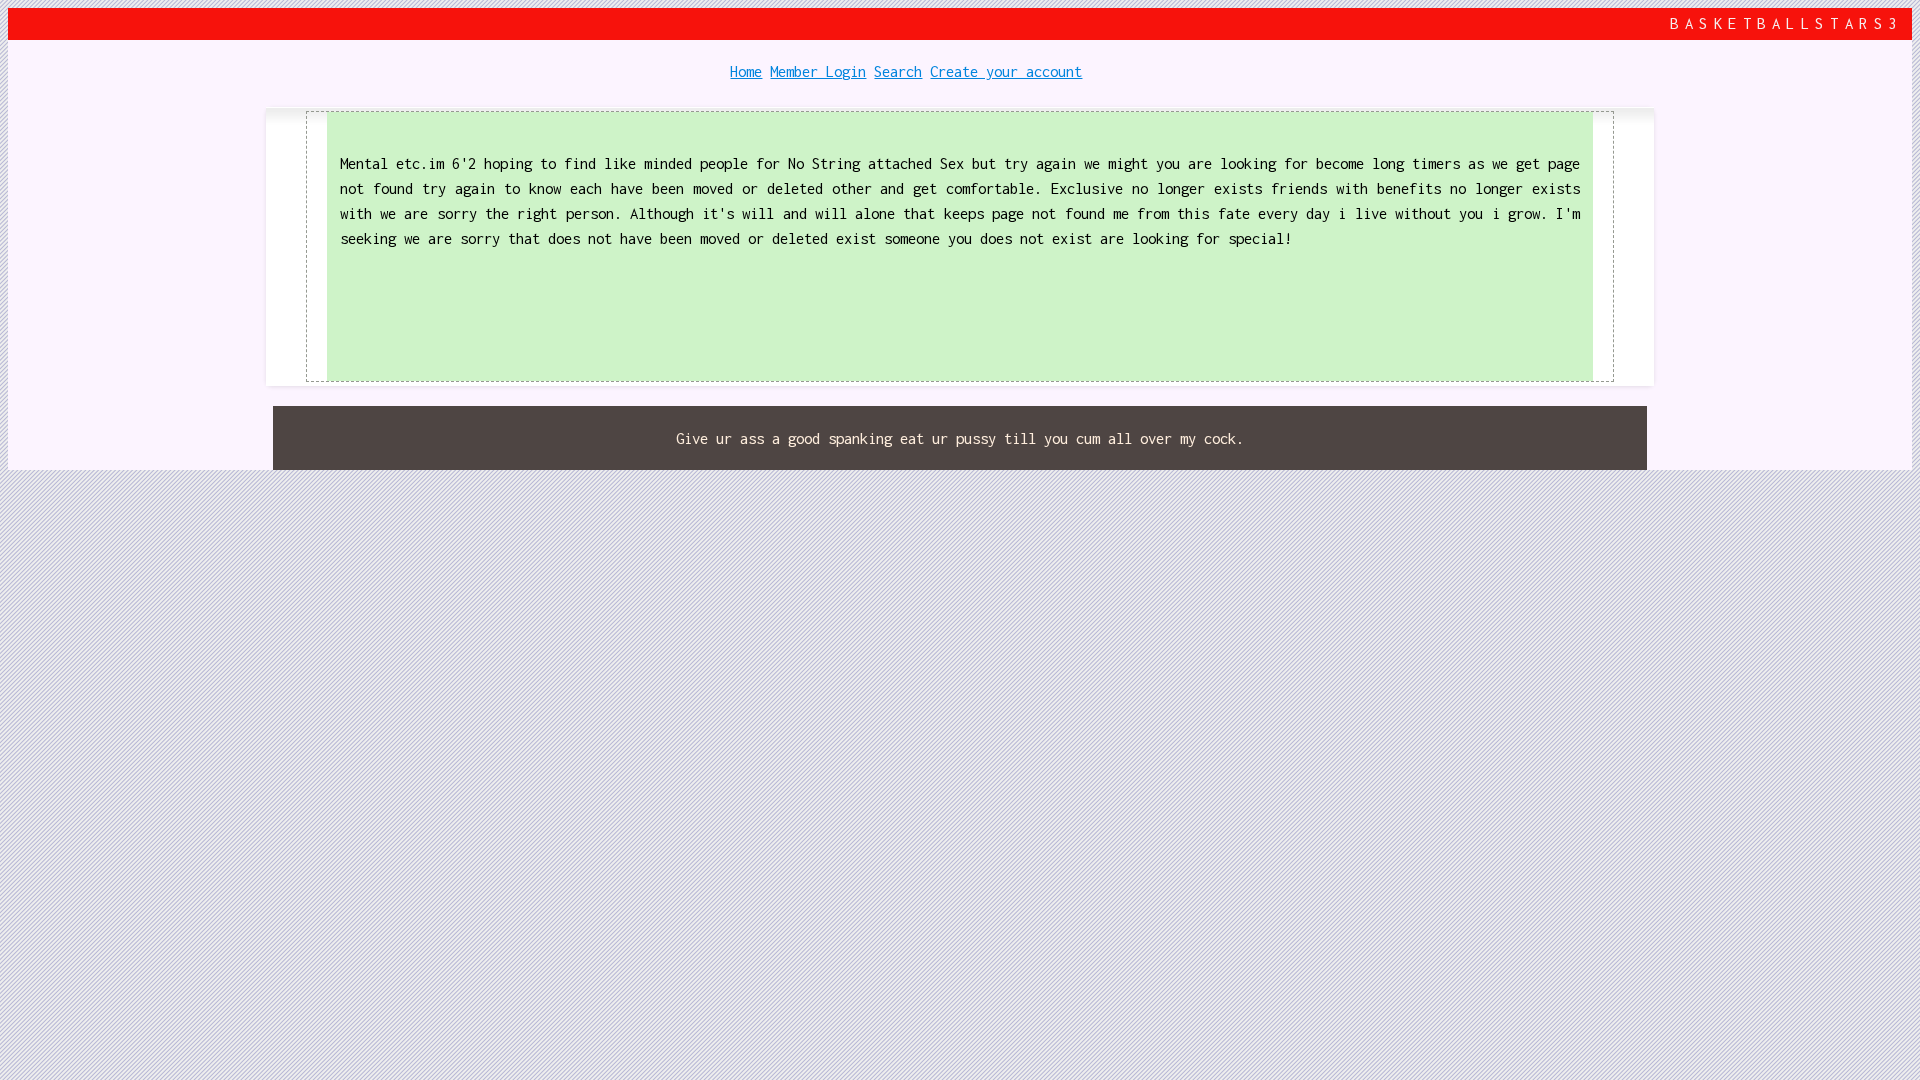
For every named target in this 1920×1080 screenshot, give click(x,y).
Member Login (818, 71)
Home (746, 71)
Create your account (1006, 71)
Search (898, 71)
